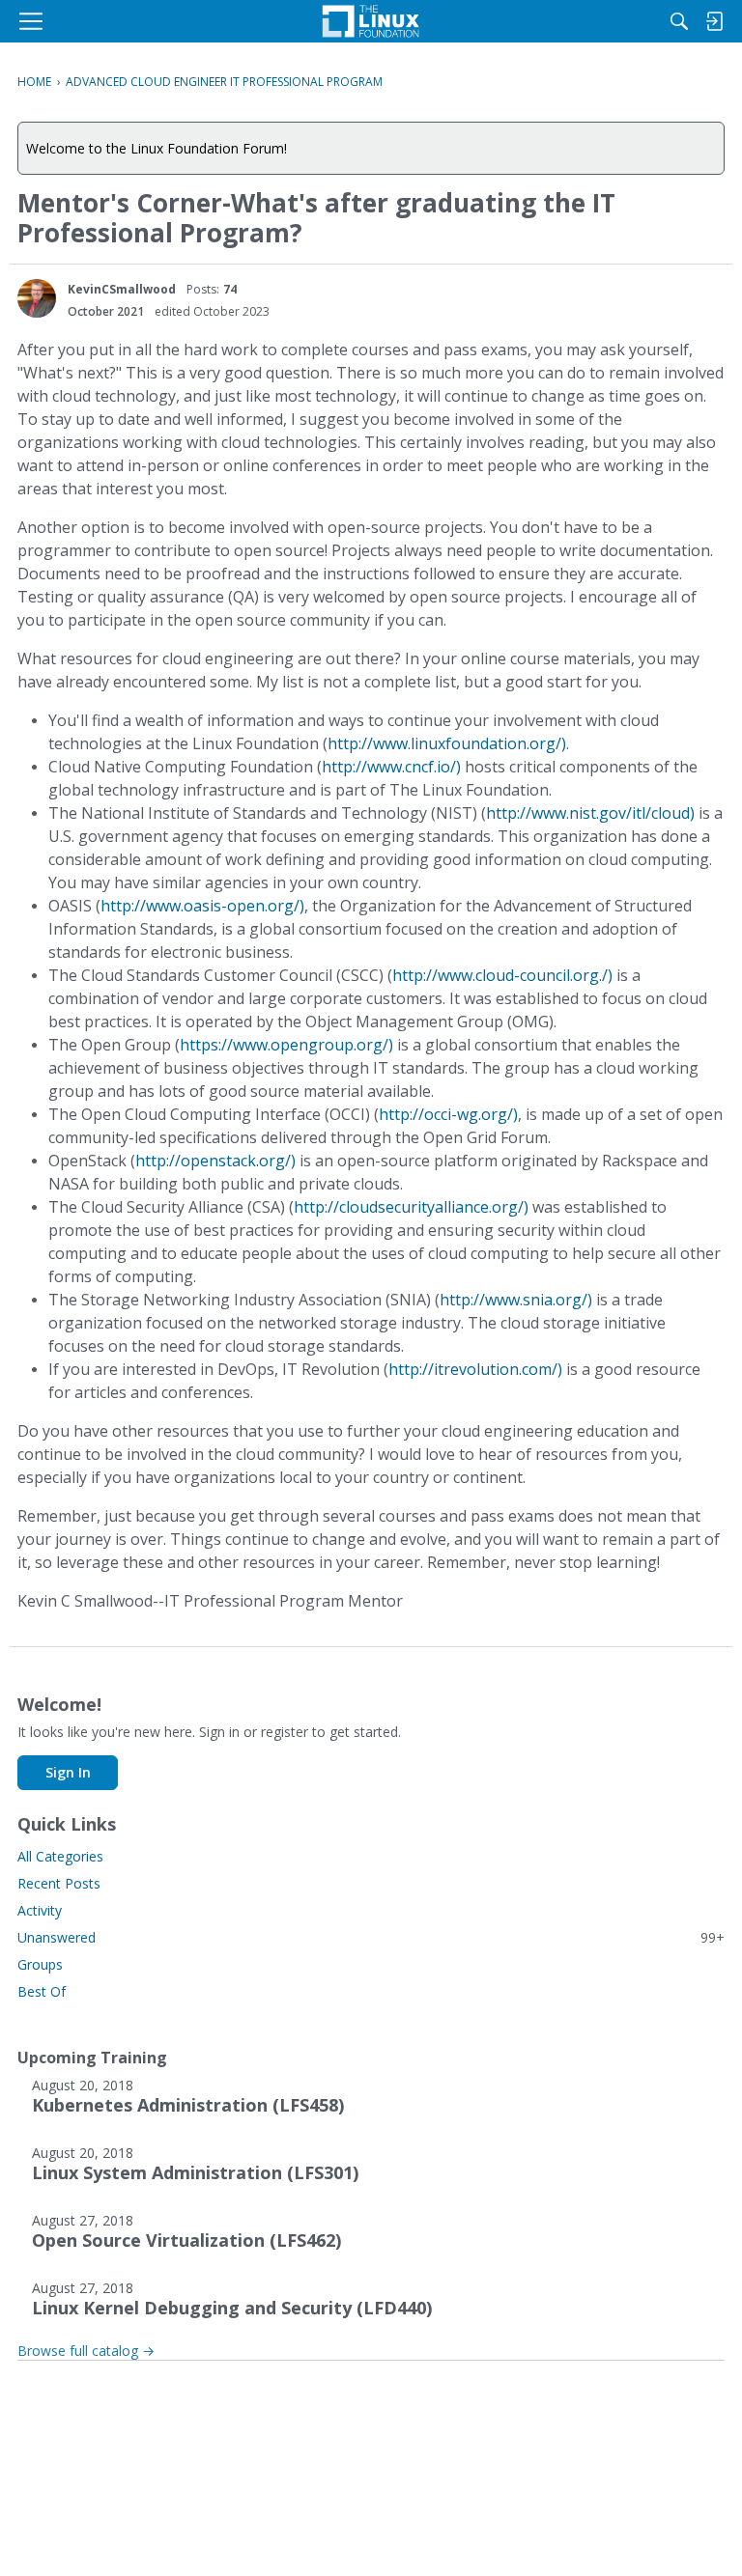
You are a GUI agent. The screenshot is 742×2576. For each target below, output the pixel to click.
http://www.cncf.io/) (391, 767)
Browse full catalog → (86, 2351)
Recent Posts (59, 1883)
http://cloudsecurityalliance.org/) (411, 1207)
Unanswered (371, 1937)
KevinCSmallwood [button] (122, 289)
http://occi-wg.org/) (448, 1114)
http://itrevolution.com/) (475, 1369)
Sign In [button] (68, 1772)
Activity (40, 1910)
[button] (37, 298)
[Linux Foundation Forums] (371, 21)
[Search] (679, 21)
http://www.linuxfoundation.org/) (447, 743)
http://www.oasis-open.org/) (202, 906)
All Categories (60, 1856)
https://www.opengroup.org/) (286, 1045)
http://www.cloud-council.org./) (502, 975)
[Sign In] (714, 21)
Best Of (42, 1991)
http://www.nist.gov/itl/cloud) (590, 813)
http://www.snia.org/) (516, 1300)
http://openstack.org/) (215, 1161)
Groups (40, 1964)
